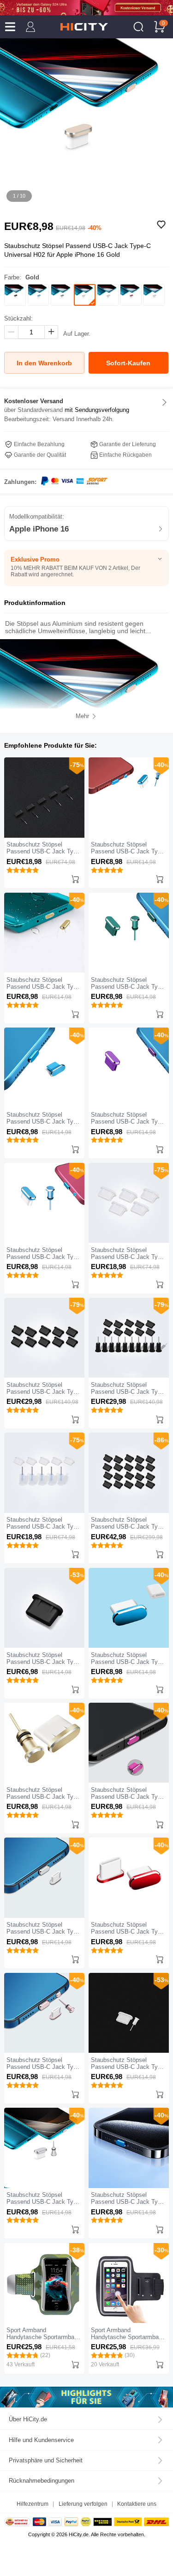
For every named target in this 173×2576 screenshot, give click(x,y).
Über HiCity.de (28, 2419)
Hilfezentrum (33, 2504)
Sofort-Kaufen (128, 363)
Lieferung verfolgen (83, 2504)
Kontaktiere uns (137, 2504)
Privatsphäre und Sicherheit (46, 2460)
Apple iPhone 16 (39, 529)
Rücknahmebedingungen (42, 2481)
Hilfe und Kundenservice (41, 2440)
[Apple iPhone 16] (86, 2397)
